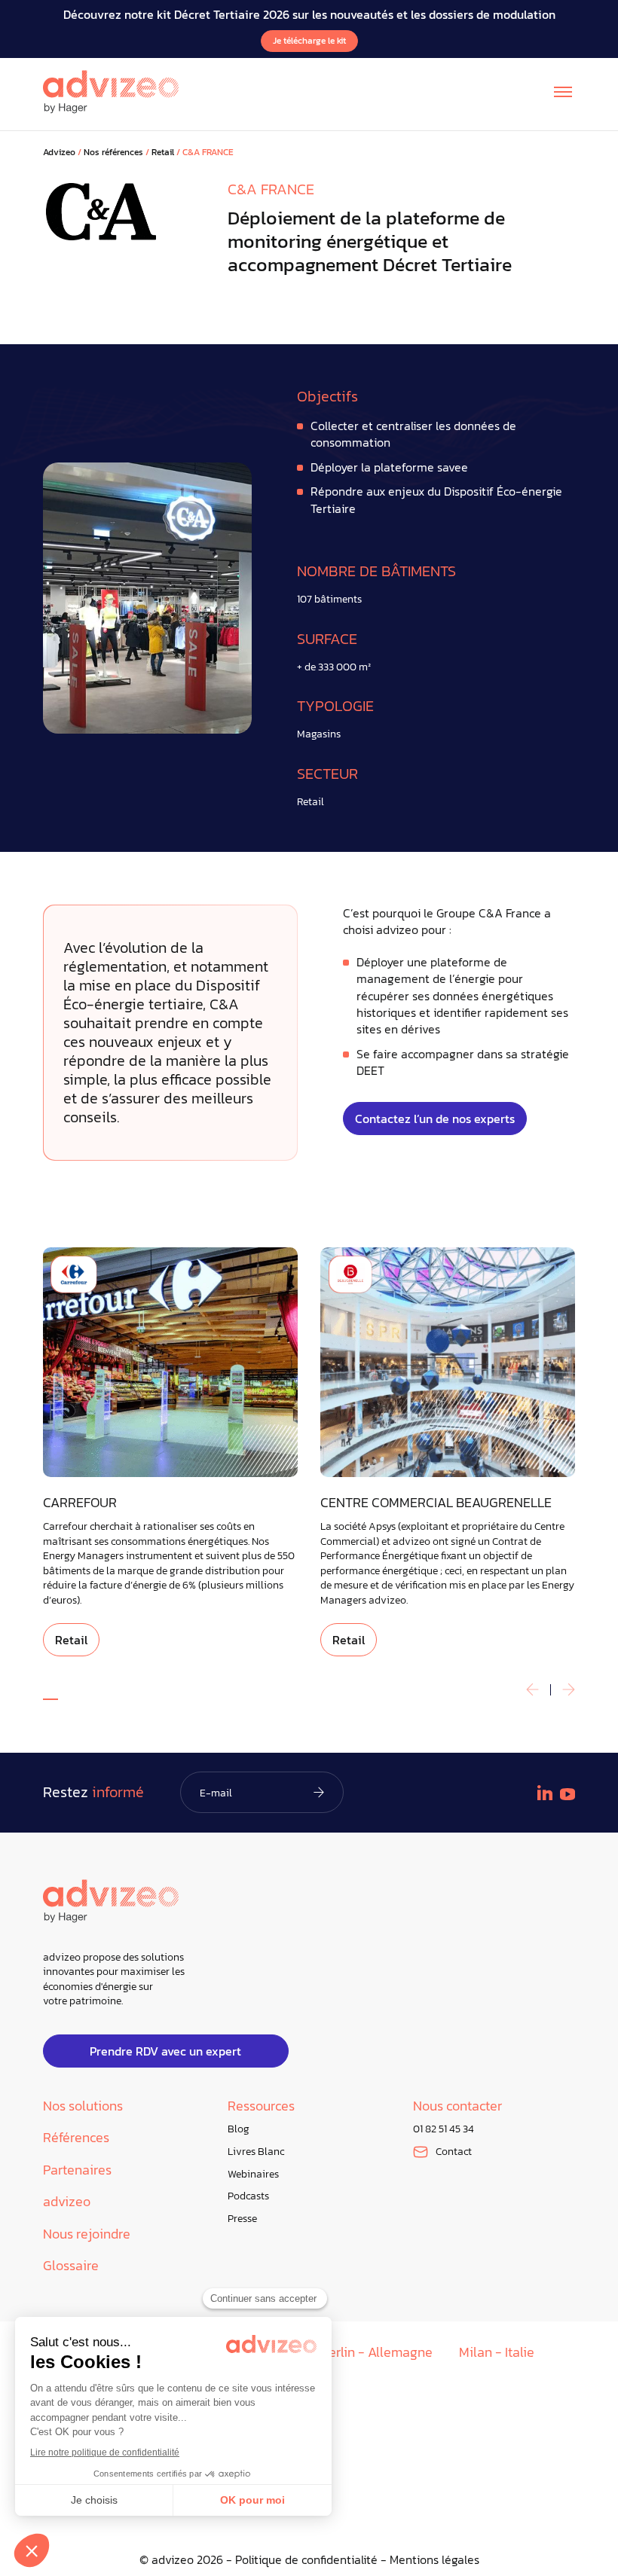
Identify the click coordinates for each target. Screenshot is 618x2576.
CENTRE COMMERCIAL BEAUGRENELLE (436, 1503)
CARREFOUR (80, 1503)
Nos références (113, 153)
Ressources (261, 2106)
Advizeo (59, 153)
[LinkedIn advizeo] (545, 1793)
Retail (163, 153)
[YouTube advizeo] (568, 1794)
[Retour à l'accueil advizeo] (111, 92)
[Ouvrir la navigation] (563, 92)
